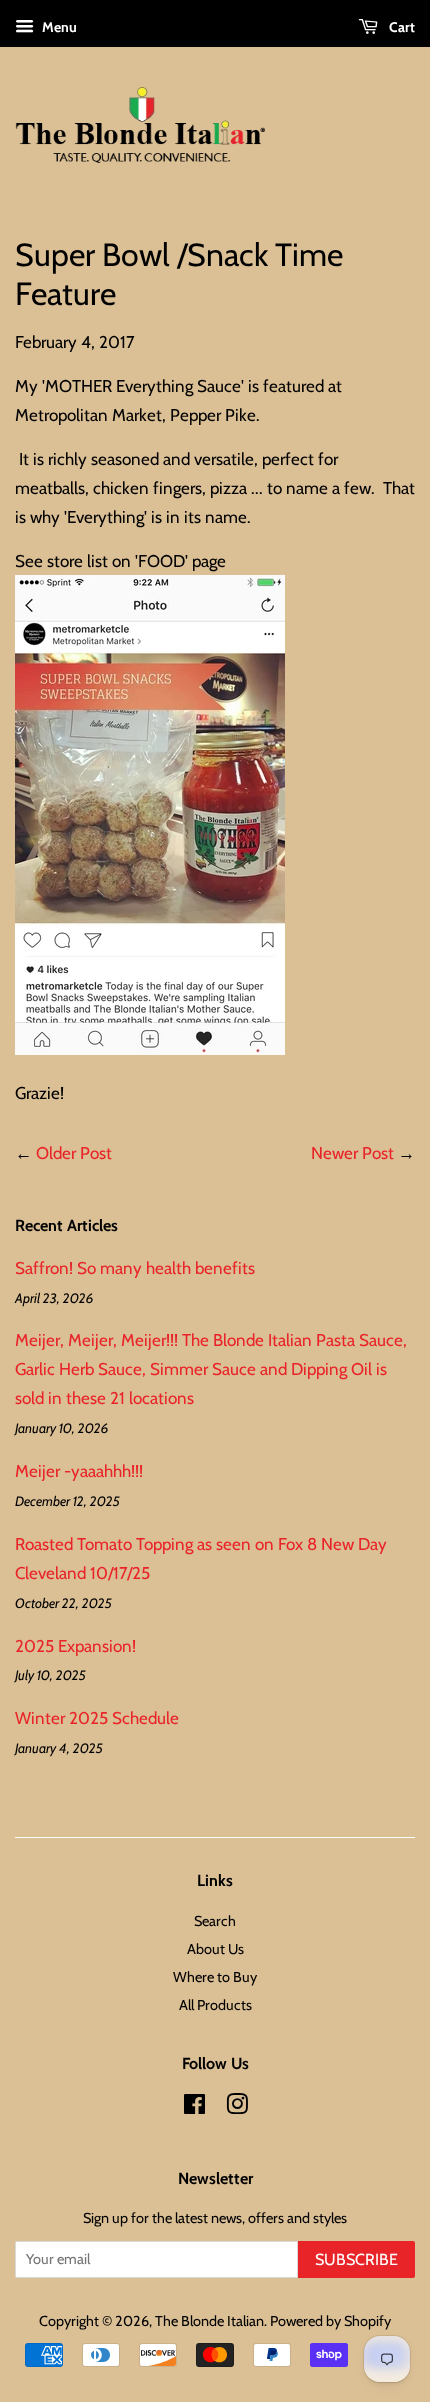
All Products (215, 2005)
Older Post (74, 1153)
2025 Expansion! (75, 1646)
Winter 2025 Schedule (97, 1718)
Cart (400, 27)
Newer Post (352, 1153)
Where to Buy (215, 1977)
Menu (58, 27)
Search (215, 1921)
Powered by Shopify (330, 2321)
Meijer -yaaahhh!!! (79, 1471)
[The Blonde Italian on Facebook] (194, 2108)
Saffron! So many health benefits (135, 1268)
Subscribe (356, 2259)
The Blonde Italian (209, 2321)
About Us (215, 1949)
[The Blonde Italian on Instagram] (237, 2108)
